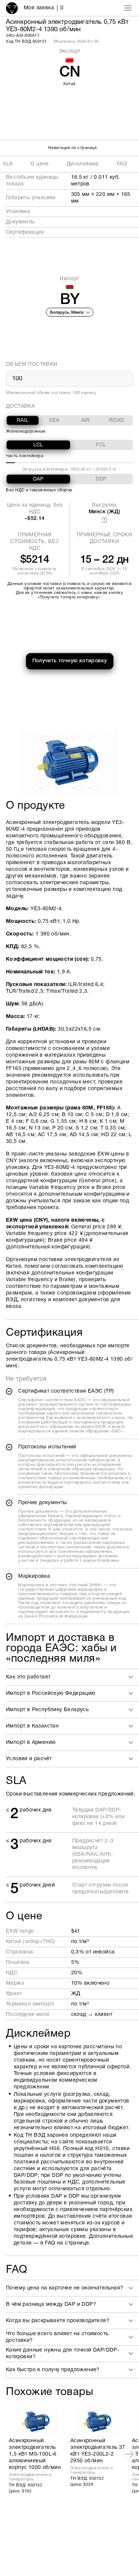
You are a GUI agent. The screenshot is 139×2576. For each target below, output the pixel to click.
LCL (38, 445)
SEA (54, 421)
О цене (39, 164)
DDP (101, 479)
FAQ (122, 164)
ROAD (117, 421)
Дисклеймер (83, 164)
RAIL (23, 421)
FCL (101, 445)
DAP (38, 479)
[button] (72, 1677)
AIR (86, 421)
